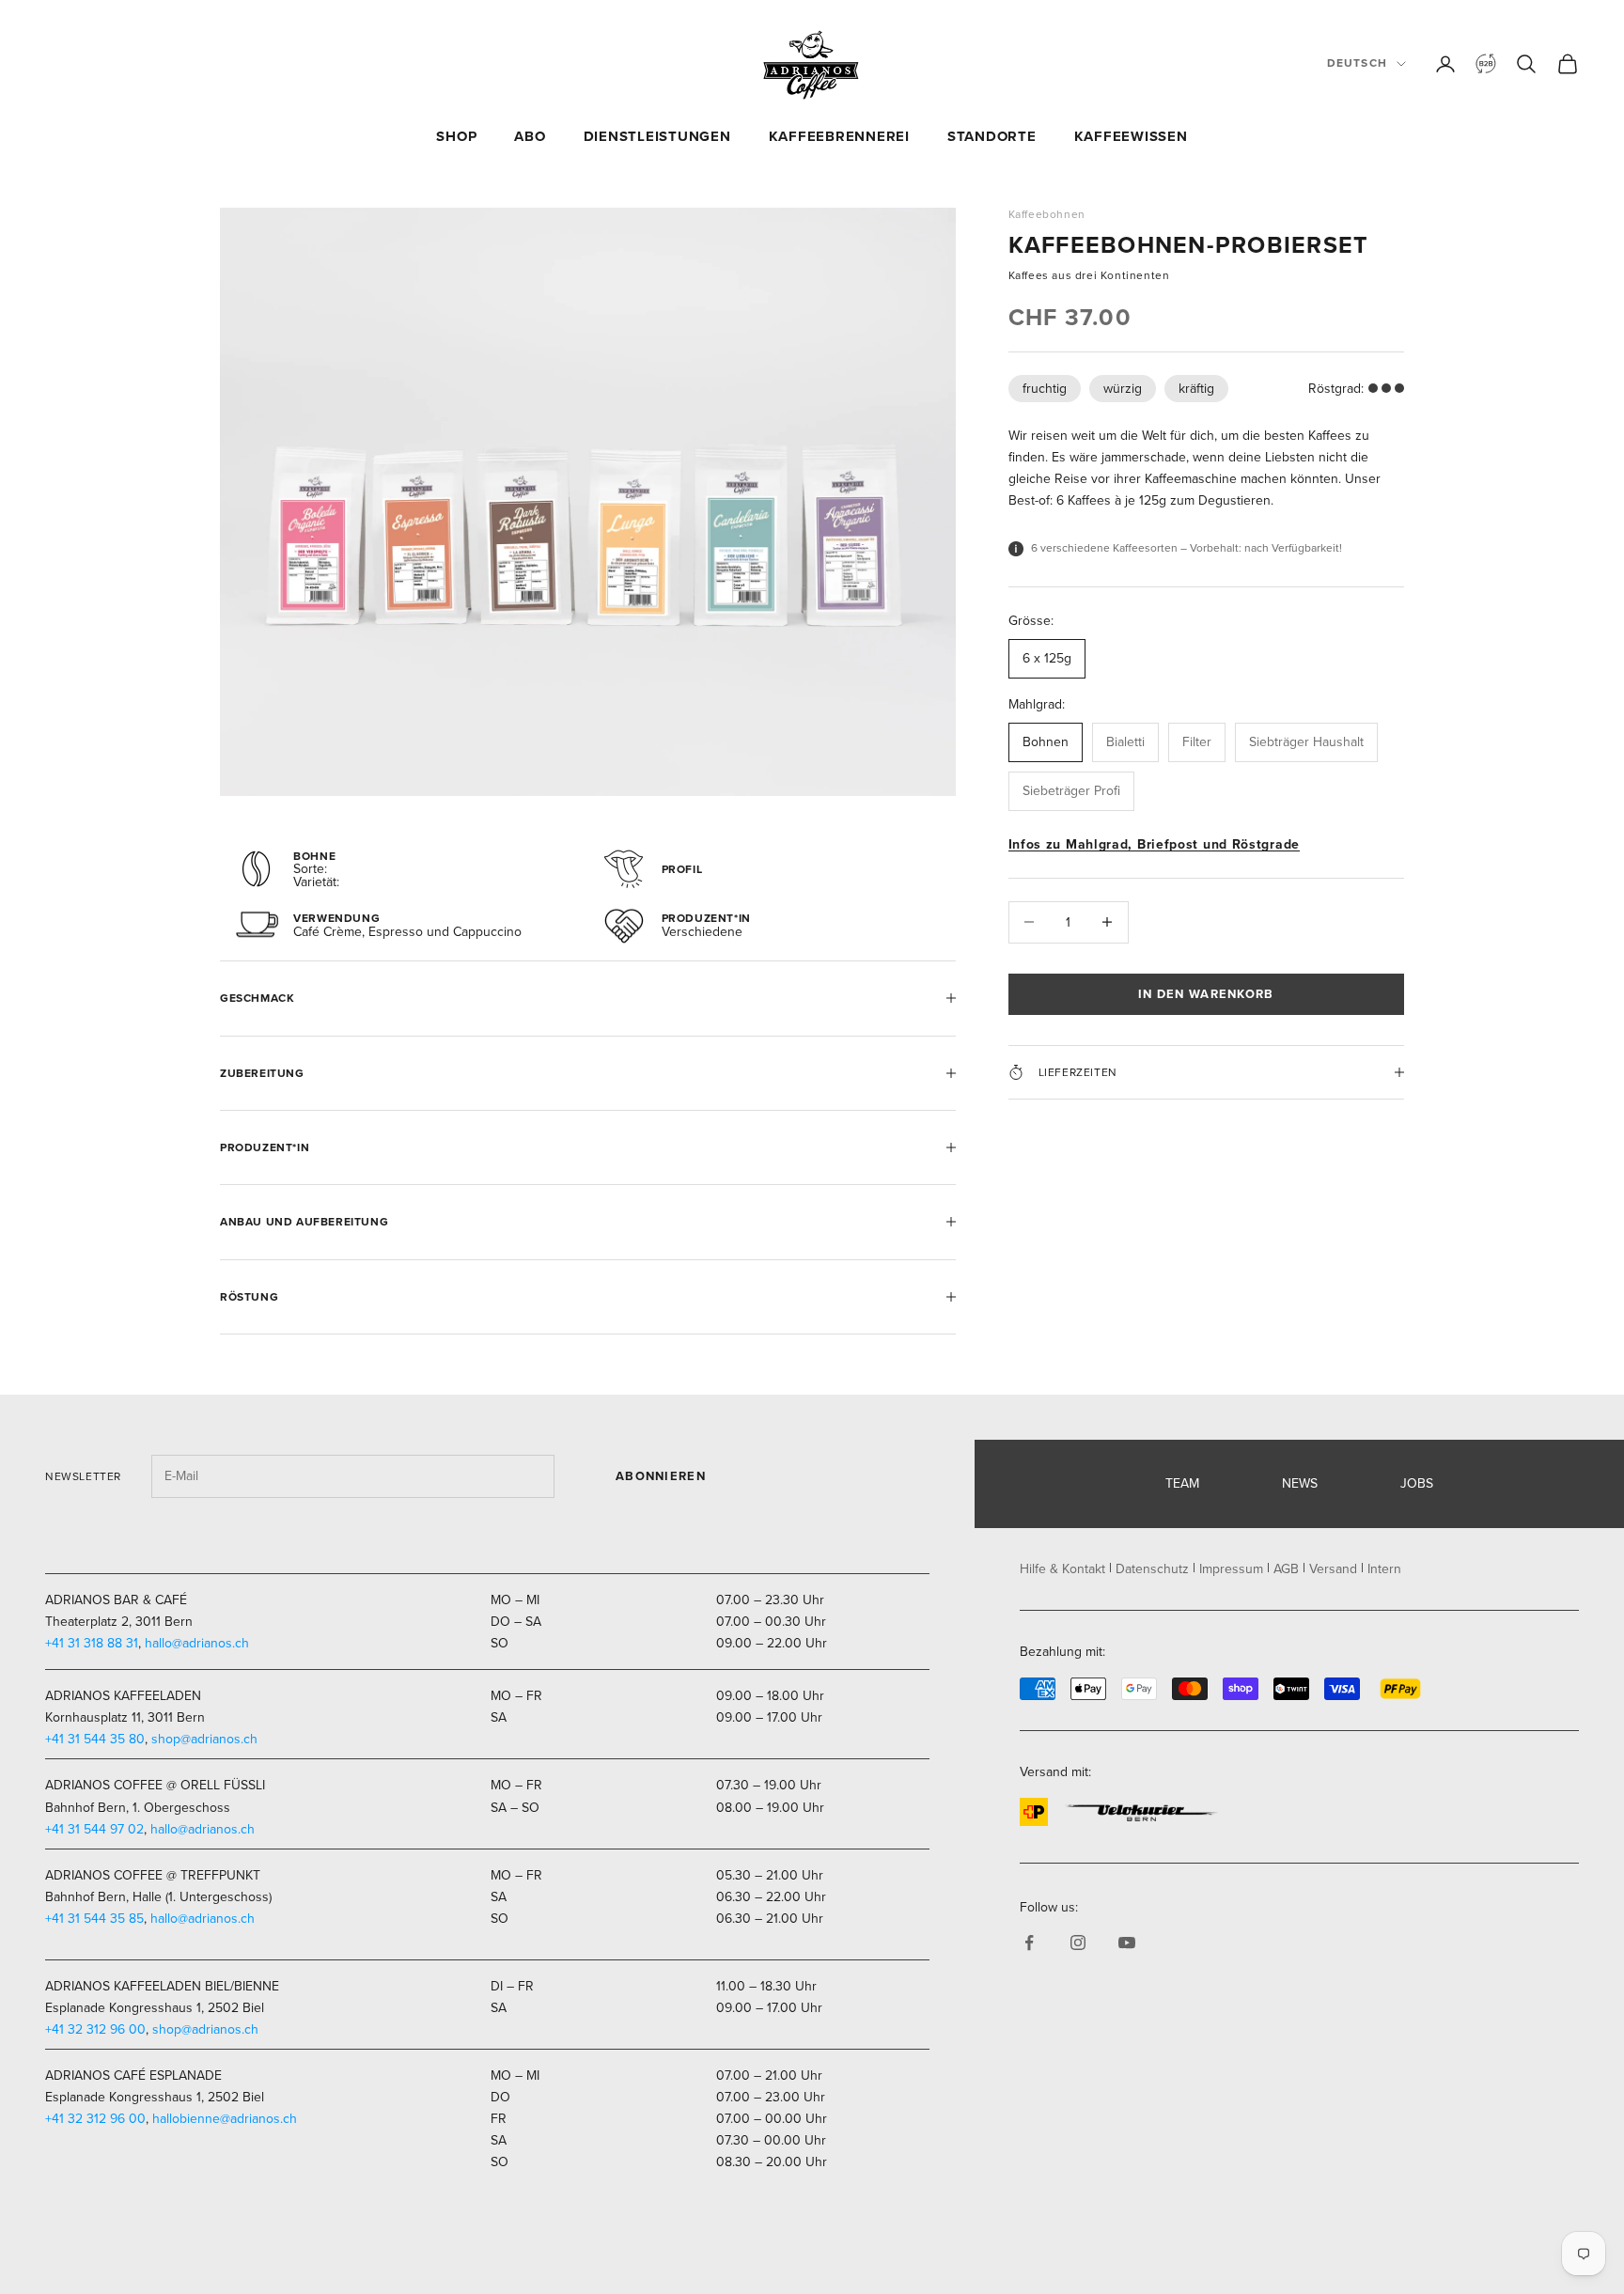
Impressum (1231, 1569)
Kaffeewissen (1131, 136)
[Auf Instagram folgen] (1078, 1943)
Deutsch (1357, 63)
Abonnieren (661, 1476)
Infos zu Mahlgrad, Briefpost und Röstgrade (1154, 844)
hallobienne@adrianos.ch (225, 2119)
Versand (1333, 1569)
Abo (530, 136)
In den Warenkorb (1206, 994)
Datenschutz (1152, 1569)
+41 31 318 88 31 (92, 1643)
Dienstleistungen (657, 136)
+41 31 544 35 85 (94, 1919)
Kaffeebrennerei (839, 136)
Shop (456, 136)
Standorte (992, 136)
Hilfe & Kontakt (1062, 1569)
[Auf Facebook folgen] (1029, 1943)
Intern (1384, 1569)
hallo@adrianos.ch (197, 1643)
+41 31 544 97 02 (94, 1829)
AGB (1286, 1569)
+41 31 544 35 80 (95, 1739)
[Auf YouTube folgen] (1127, 1943)
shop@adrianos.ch (204, 1739)
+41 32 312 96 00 (95, 2029)
